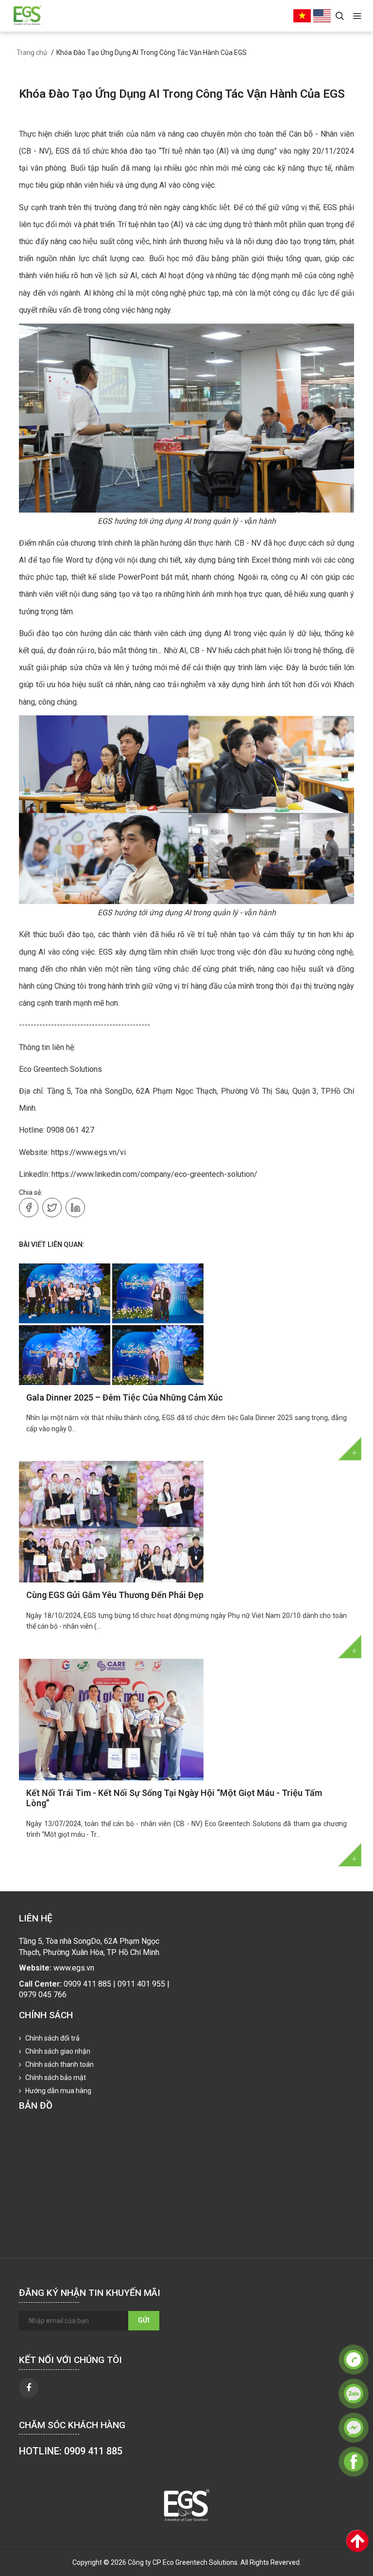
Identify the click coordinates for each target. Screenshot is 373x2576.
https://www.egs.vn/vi (88, 1152)
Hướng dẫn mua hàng (58, 2091)
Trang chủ (32, 53)
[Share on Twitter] (52, 1208)
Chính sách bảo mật (55, 2078)
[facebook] (29, 2388)
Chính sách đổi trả (52, 2038)
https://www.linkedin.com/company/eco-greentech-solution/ (154, 1174)
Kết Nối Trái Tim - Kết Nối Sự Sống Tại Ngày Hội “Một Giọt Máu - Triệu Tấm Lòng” (174, 1798)
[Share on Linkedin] (75, 1208)
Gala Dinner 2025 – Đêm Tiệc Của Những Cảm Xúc (125, 1397)
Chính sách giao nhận (57, 2051)
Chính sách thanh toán (59, 2064)
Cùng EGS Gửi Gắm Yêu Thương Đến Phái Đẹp (115, 1595)
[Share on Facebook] (29, 1208)
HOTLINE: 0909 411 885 (71, 2451)
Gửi (144, 2320)
